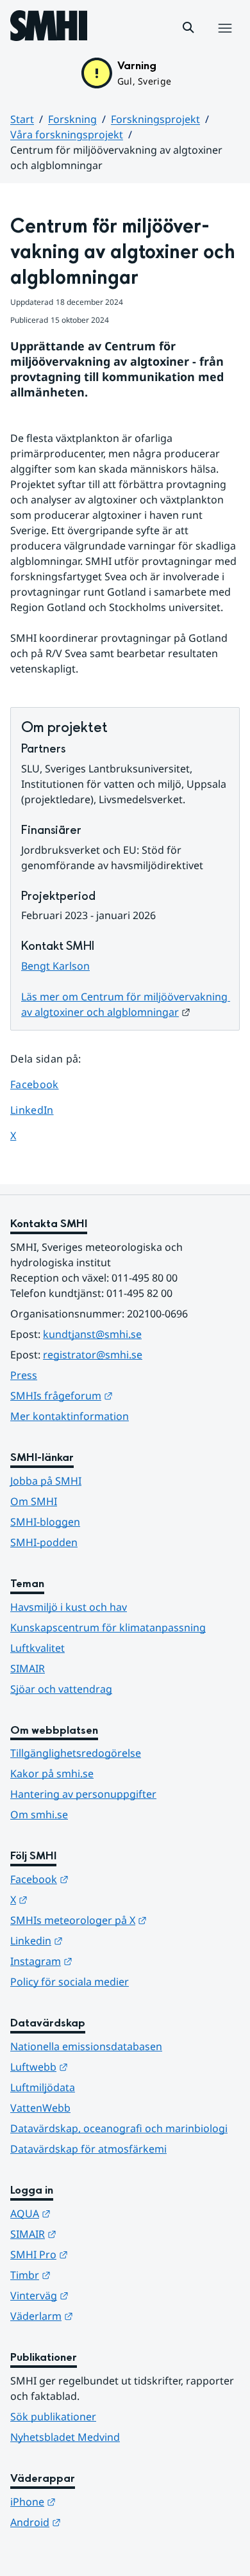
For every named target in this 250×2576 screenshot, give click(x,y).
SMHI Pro (102, 2254)
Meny (224, 42)
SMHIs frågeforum (124, 1395)
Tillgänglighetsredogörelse (76, 1753)
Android (98, 2522)
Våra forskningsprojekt (67, 135)
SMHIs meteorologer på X (125, 1920)
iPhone (96, 2501)
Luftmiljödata (43, 2087)
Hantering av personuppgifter (83, 1794)
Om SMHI (34, 1501)
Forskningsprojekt (155, 119)
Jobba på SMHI (46, 1481)
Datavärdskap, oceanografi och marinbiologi (119, 2128)
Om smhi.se (39, 1814)
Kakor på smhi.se (52, 1773)
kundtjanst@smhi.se (92, 1334)
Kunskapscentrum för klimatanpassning (108, 1627)
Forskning (72, 119)
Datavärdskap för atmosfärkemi (88, 2149)
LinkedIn (44, 1110)
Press (24, 1375)
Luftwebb (102, 2067)
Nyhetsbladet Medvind (65, 2437)
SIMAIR (28, 1668)
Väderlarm (104, 2316)
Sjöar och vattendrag (61, 1689)
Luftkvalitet (37, 1648)
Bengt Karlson (55, 966)
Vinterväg (102, 2295)
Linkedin (99, 1940)
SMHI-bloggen (45, 1522)
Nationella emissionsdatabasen (86, 2046)
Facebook (44, 1084)
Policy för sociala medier (70, 1982)
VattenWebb (40, 2108)
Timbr (93, 2275)
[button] (188, 28)
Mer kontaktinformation (70, 1416)
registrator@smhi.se (93, 1355)
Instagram (104, 1961)
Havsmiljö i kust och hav (69, 1607)
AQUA (93, 2213)
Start (22, 119)
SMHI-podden (44, 1542)
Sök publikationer (53, 2417)
